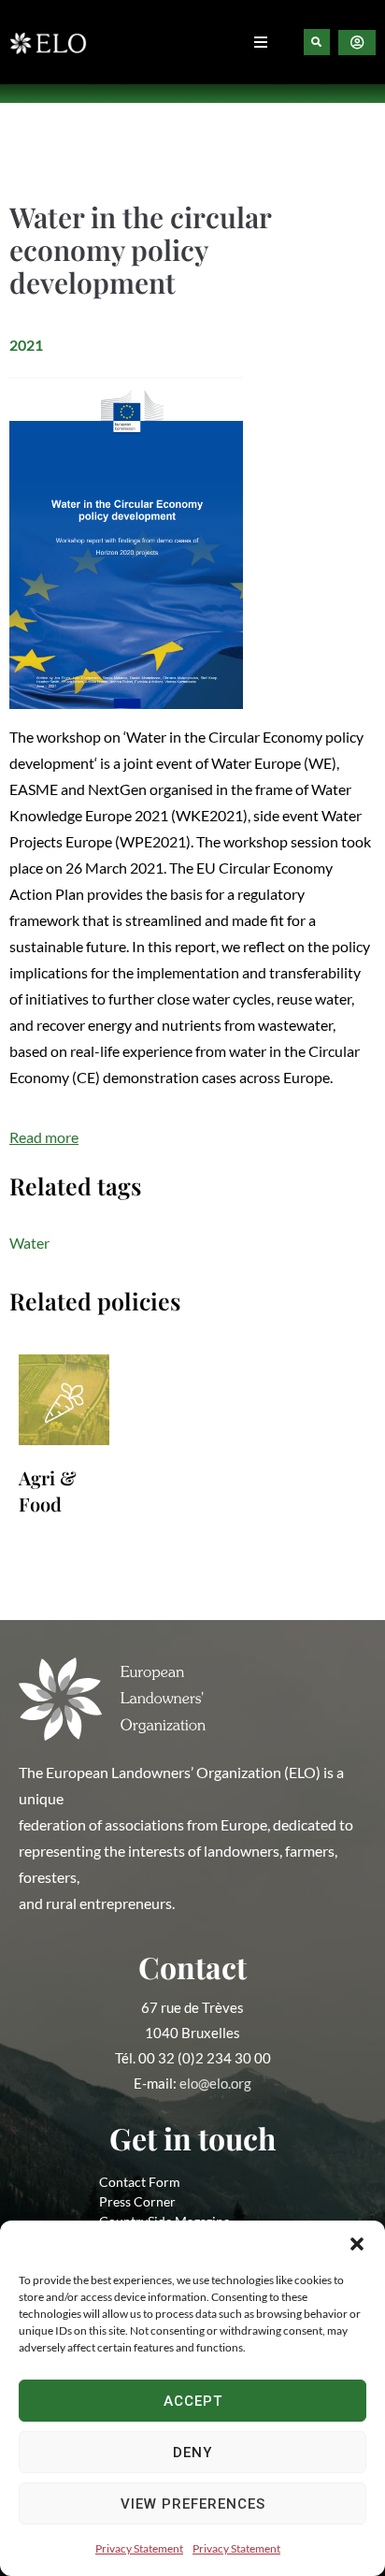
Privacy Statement (139, 2548)
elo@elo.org (215, 2083)
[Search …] (317, 42)
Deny (192, 2453)
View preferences (193, 2504)
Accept (193, 2401)
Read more (44, 1137)
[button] (357, 2244)
